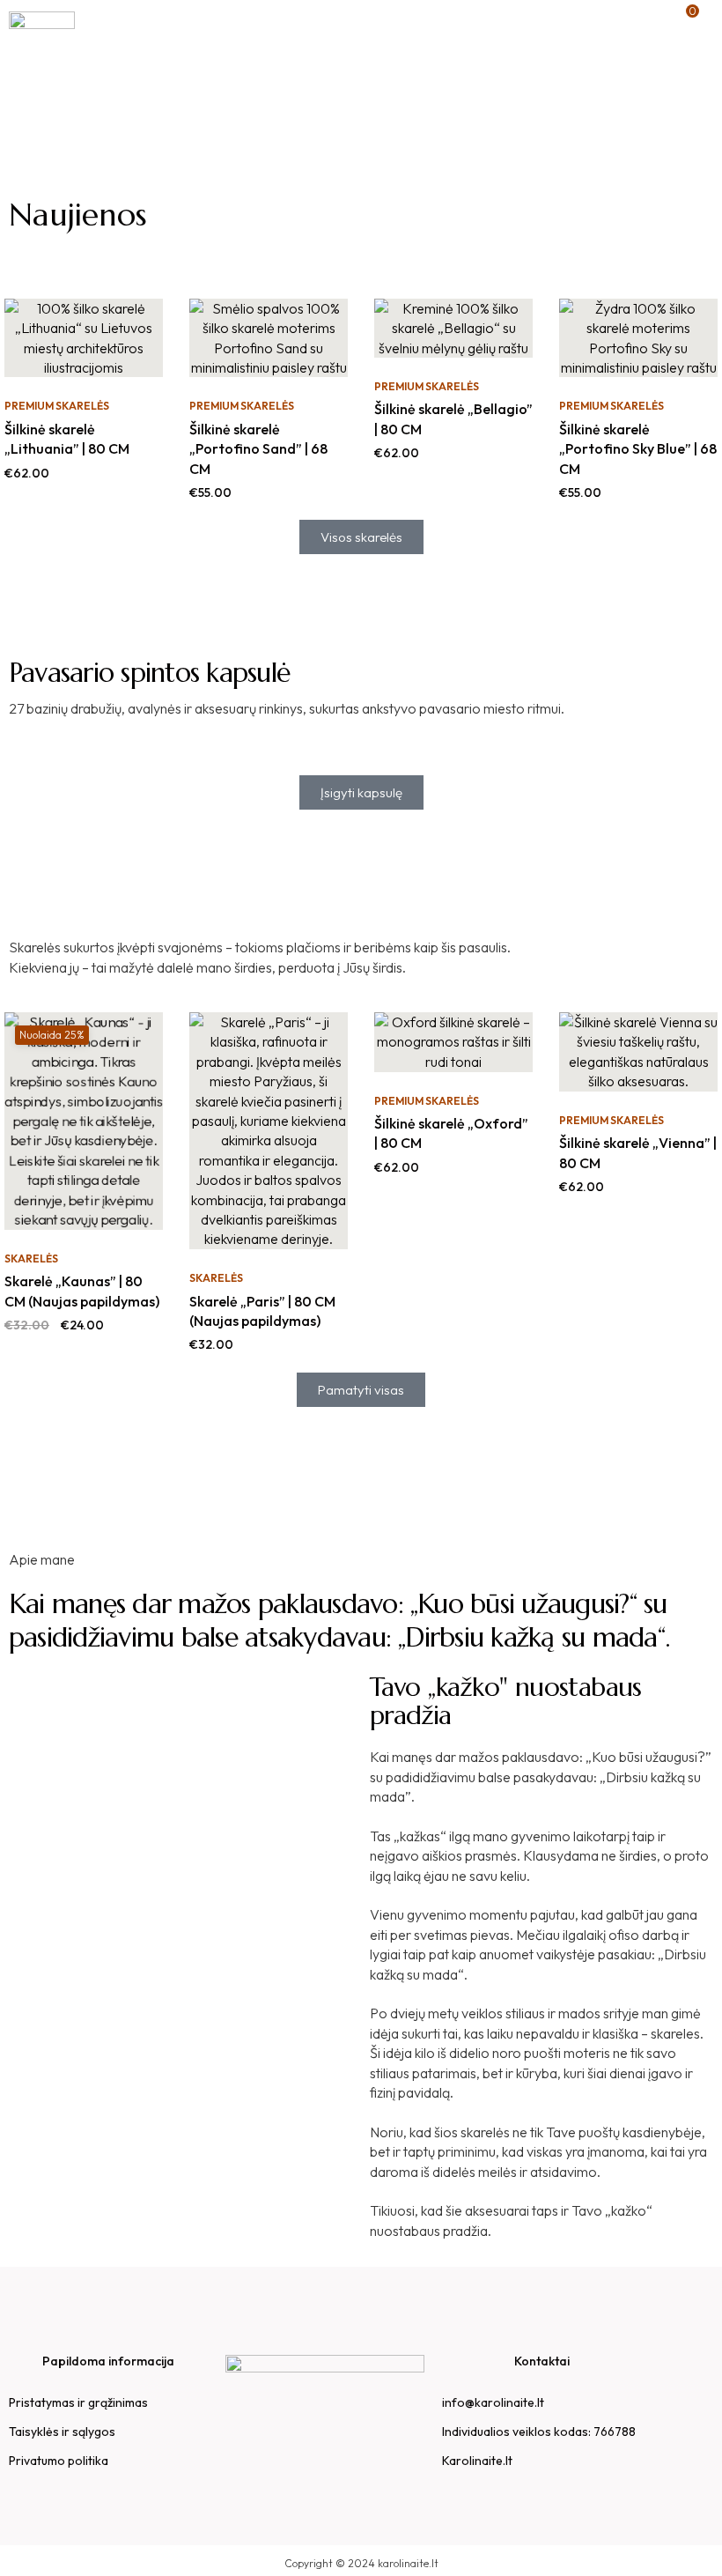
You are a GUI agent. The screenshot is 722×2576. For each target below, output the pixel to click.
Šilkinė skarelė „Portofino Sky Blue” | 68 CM (638, 449)
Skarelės (82, 406)
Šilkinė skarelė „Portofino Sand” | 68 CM (258, 449)
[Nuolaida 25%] (84, 1119)
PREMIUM (29, 406)
